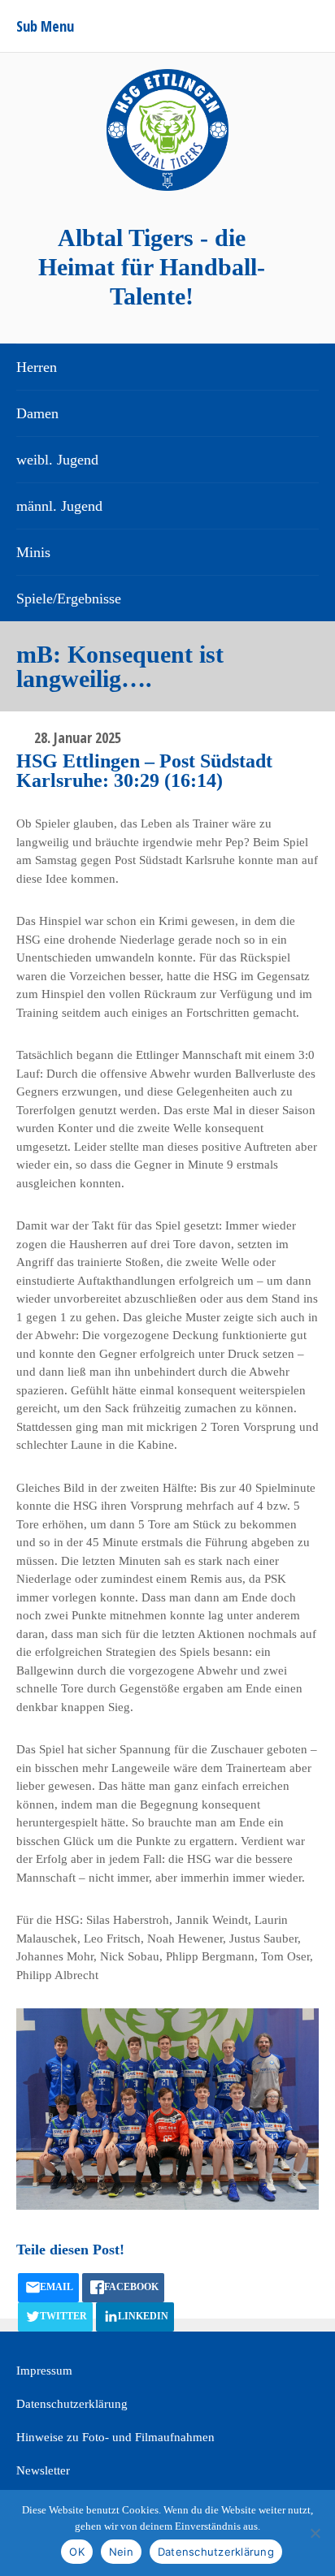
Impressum (44, 2371)
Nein (121, 2552)
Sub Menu (45, 26)
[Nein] (315, 2533)
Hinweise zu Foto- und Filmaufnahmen (115, 2437)
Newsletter (43, 2470)
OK (77, 2552)
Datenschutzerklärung (72, 2404)
